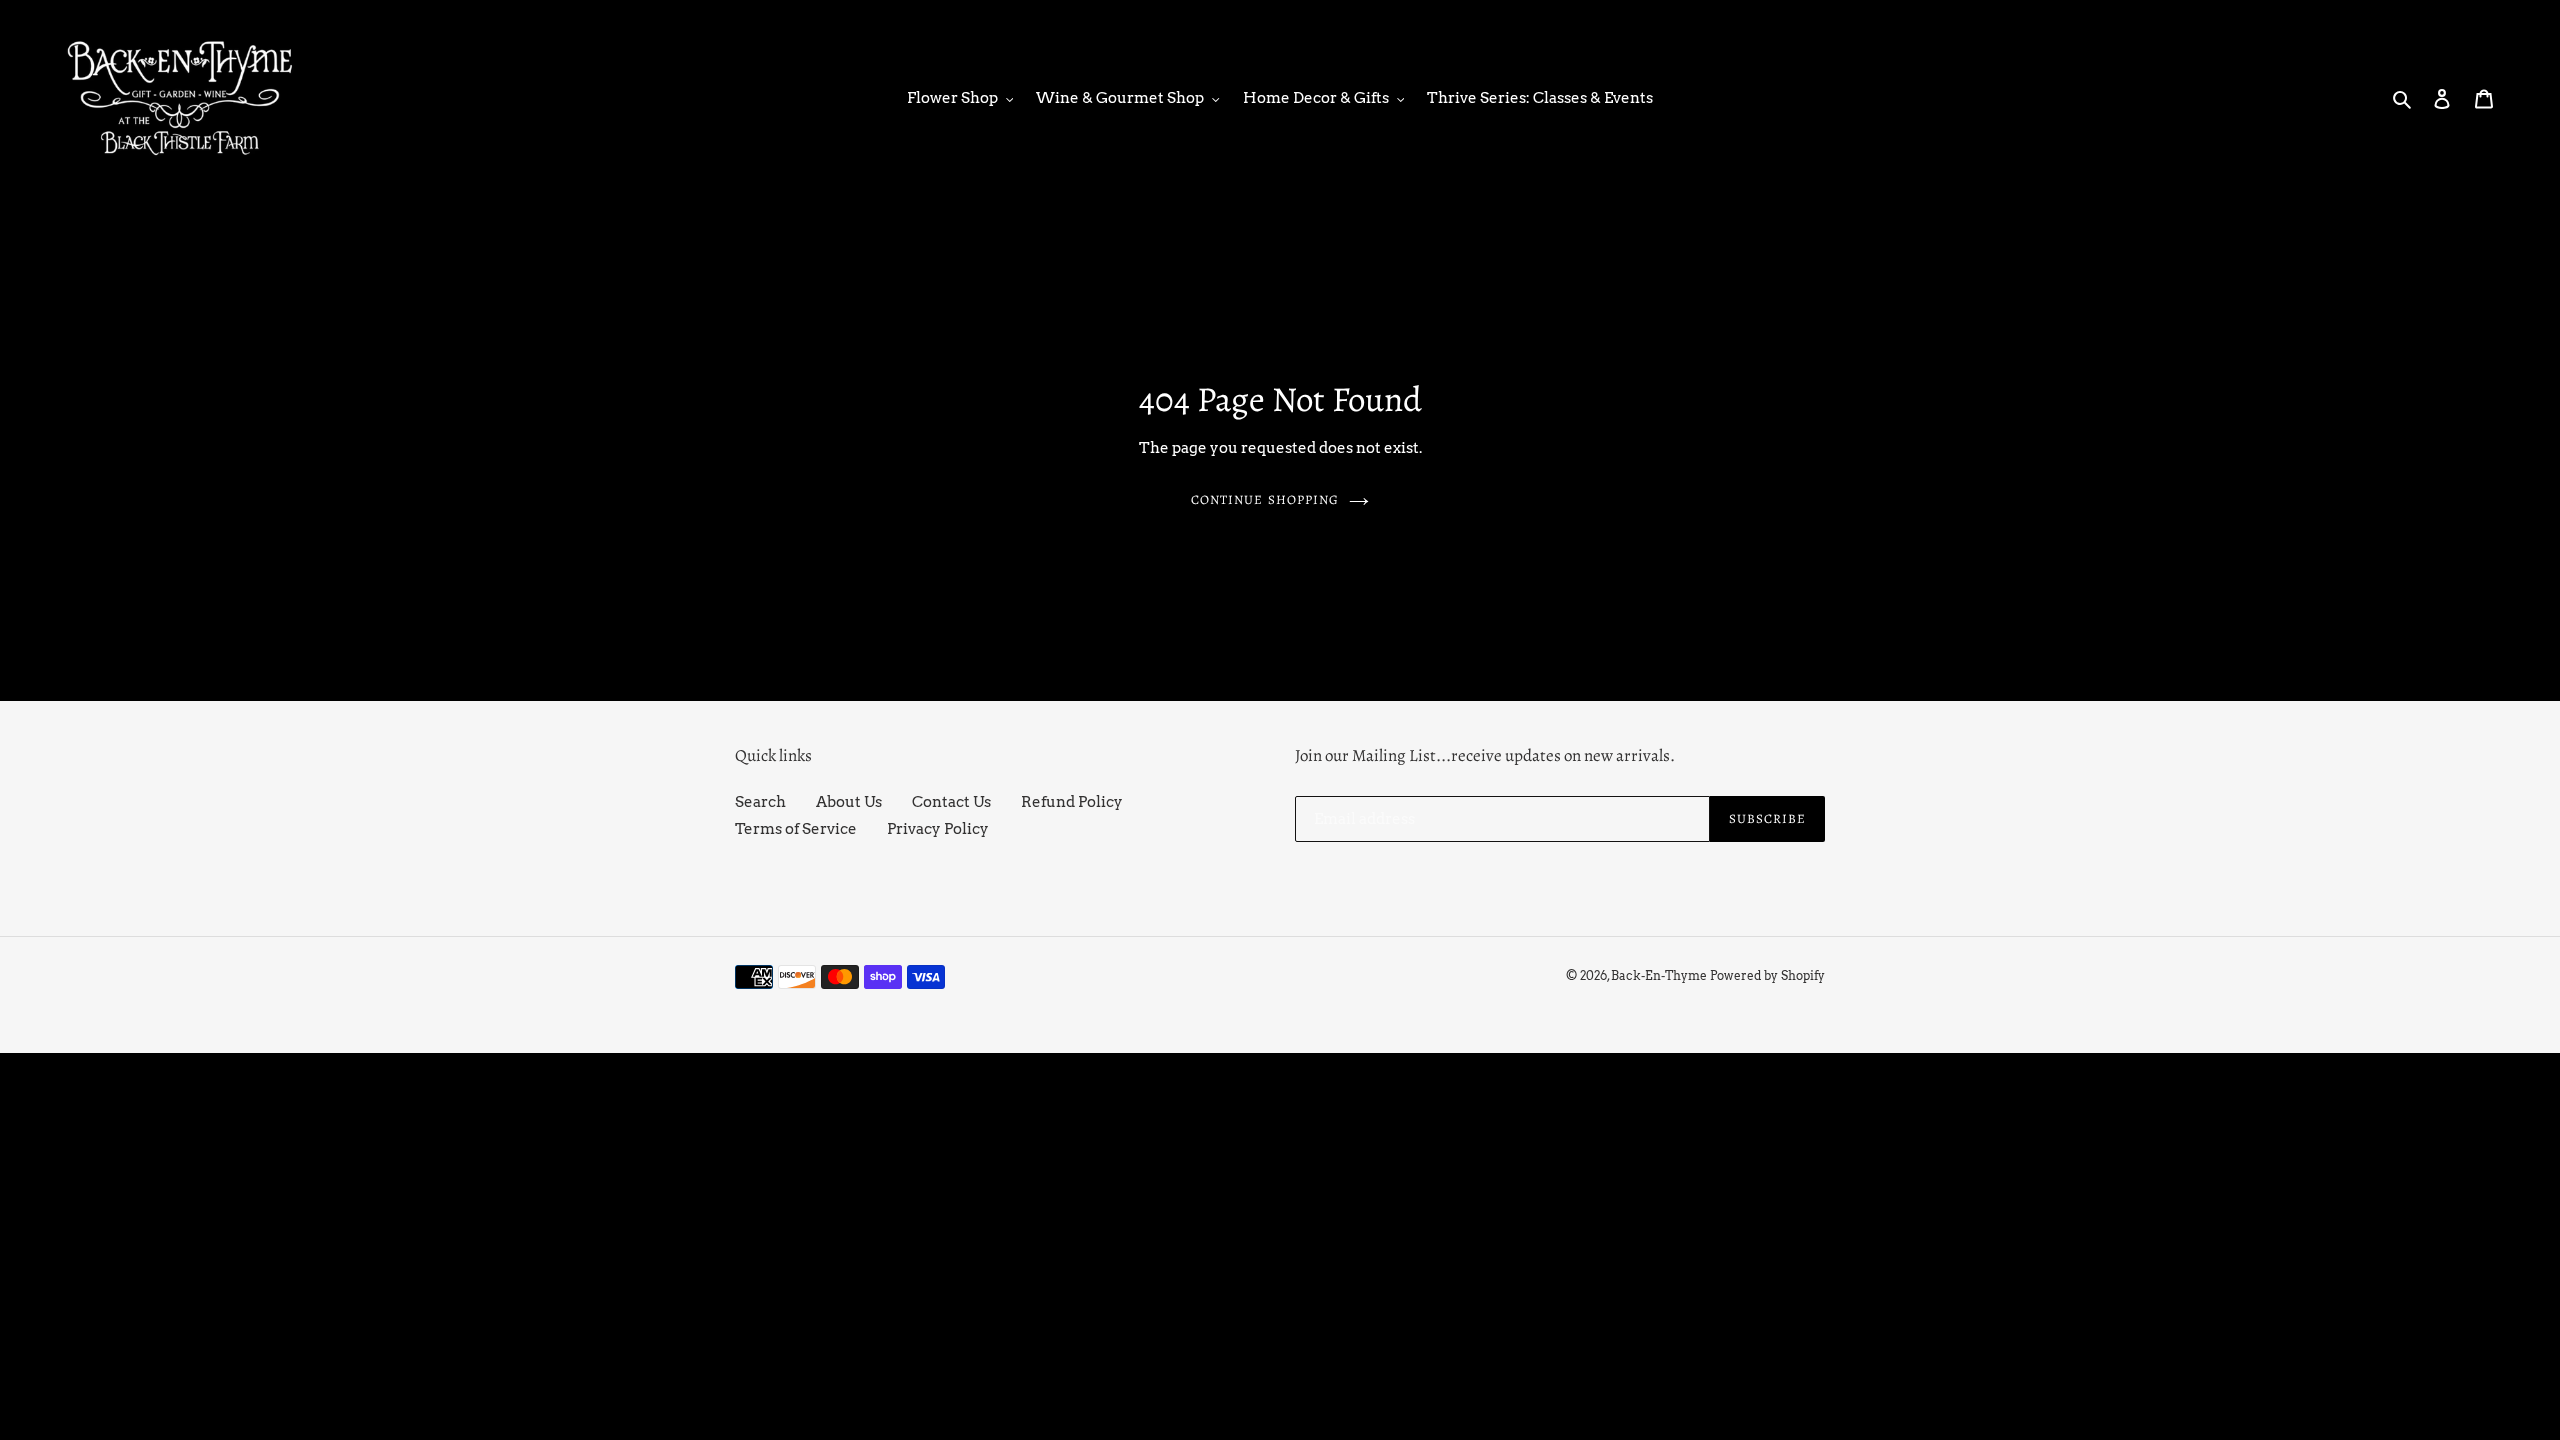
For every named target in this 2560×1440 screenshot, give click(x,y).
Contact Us (951, 802)
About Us (849, 802)
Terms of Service (796, 829)
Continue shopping (1265, 499)
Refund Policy (1072, 802)
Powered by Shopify (1767, 975)
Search (760, 802)
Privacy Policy (938, 829)
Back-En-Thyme (1659, 975)
